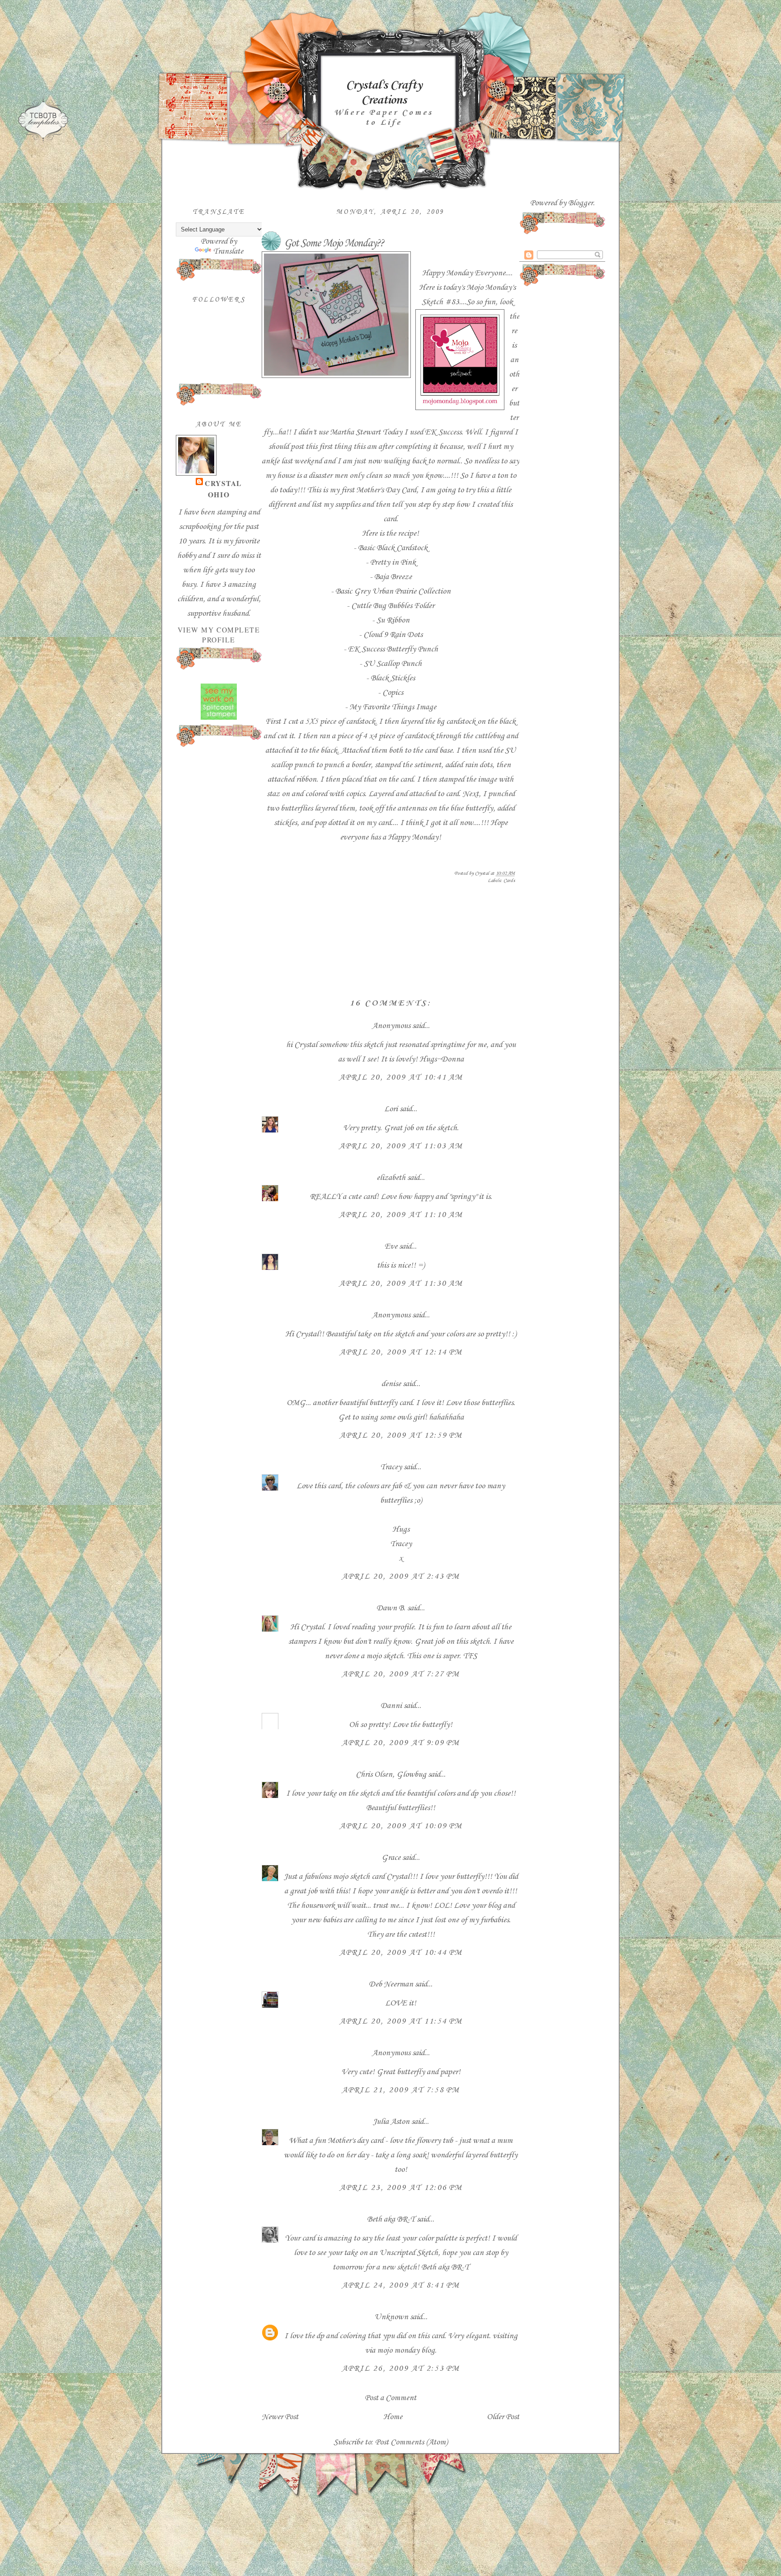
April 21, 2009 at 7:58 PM (401, 2090)
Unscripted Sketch (408, 2253)
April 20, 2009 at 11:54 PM (401, 2021)
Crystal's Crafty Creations (384, 93)
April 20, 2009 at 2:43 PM (401, 1576)
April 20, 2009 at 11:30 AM (401, 1283)
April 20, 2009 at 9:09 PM (401, 1743)
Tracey (391, 1467)
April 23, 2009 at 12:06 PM (401, 2188)
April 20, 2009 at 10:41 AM (401, 1077)
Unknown (391, 2317)
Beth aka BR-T (391, 2219)
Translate (228, 251)
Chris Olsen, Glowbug (391, 1774)
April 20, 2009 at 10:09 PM (401, 1826)
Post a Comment (390, 2398)
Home (393, 2417)
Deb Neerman (391, 1984)
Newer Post (280, 2417)
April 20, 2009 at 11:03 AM (401, 1146)
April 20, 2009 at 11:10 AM (401, 1215)
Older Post (503, 2417)
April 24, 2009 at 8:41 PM (401, 2285)
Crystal (223, 483)
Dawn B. (391, 1608)
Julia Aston (391, 2122)
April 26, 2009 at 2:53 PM (401, 2368)
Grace (391, 1858)
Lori (391, 1109)
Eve (391, 1246)
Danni (391, 1706)
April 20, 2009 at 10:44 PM (401, 1953)
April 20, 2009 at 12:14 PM (401, 1352)
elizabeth (391, 1178)
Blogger (581, 203)
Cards (509, 881)
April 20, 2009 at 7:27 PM (401, 1674)
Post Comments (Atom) (411, 2442)
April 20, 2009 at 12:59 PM (401, 1435)
